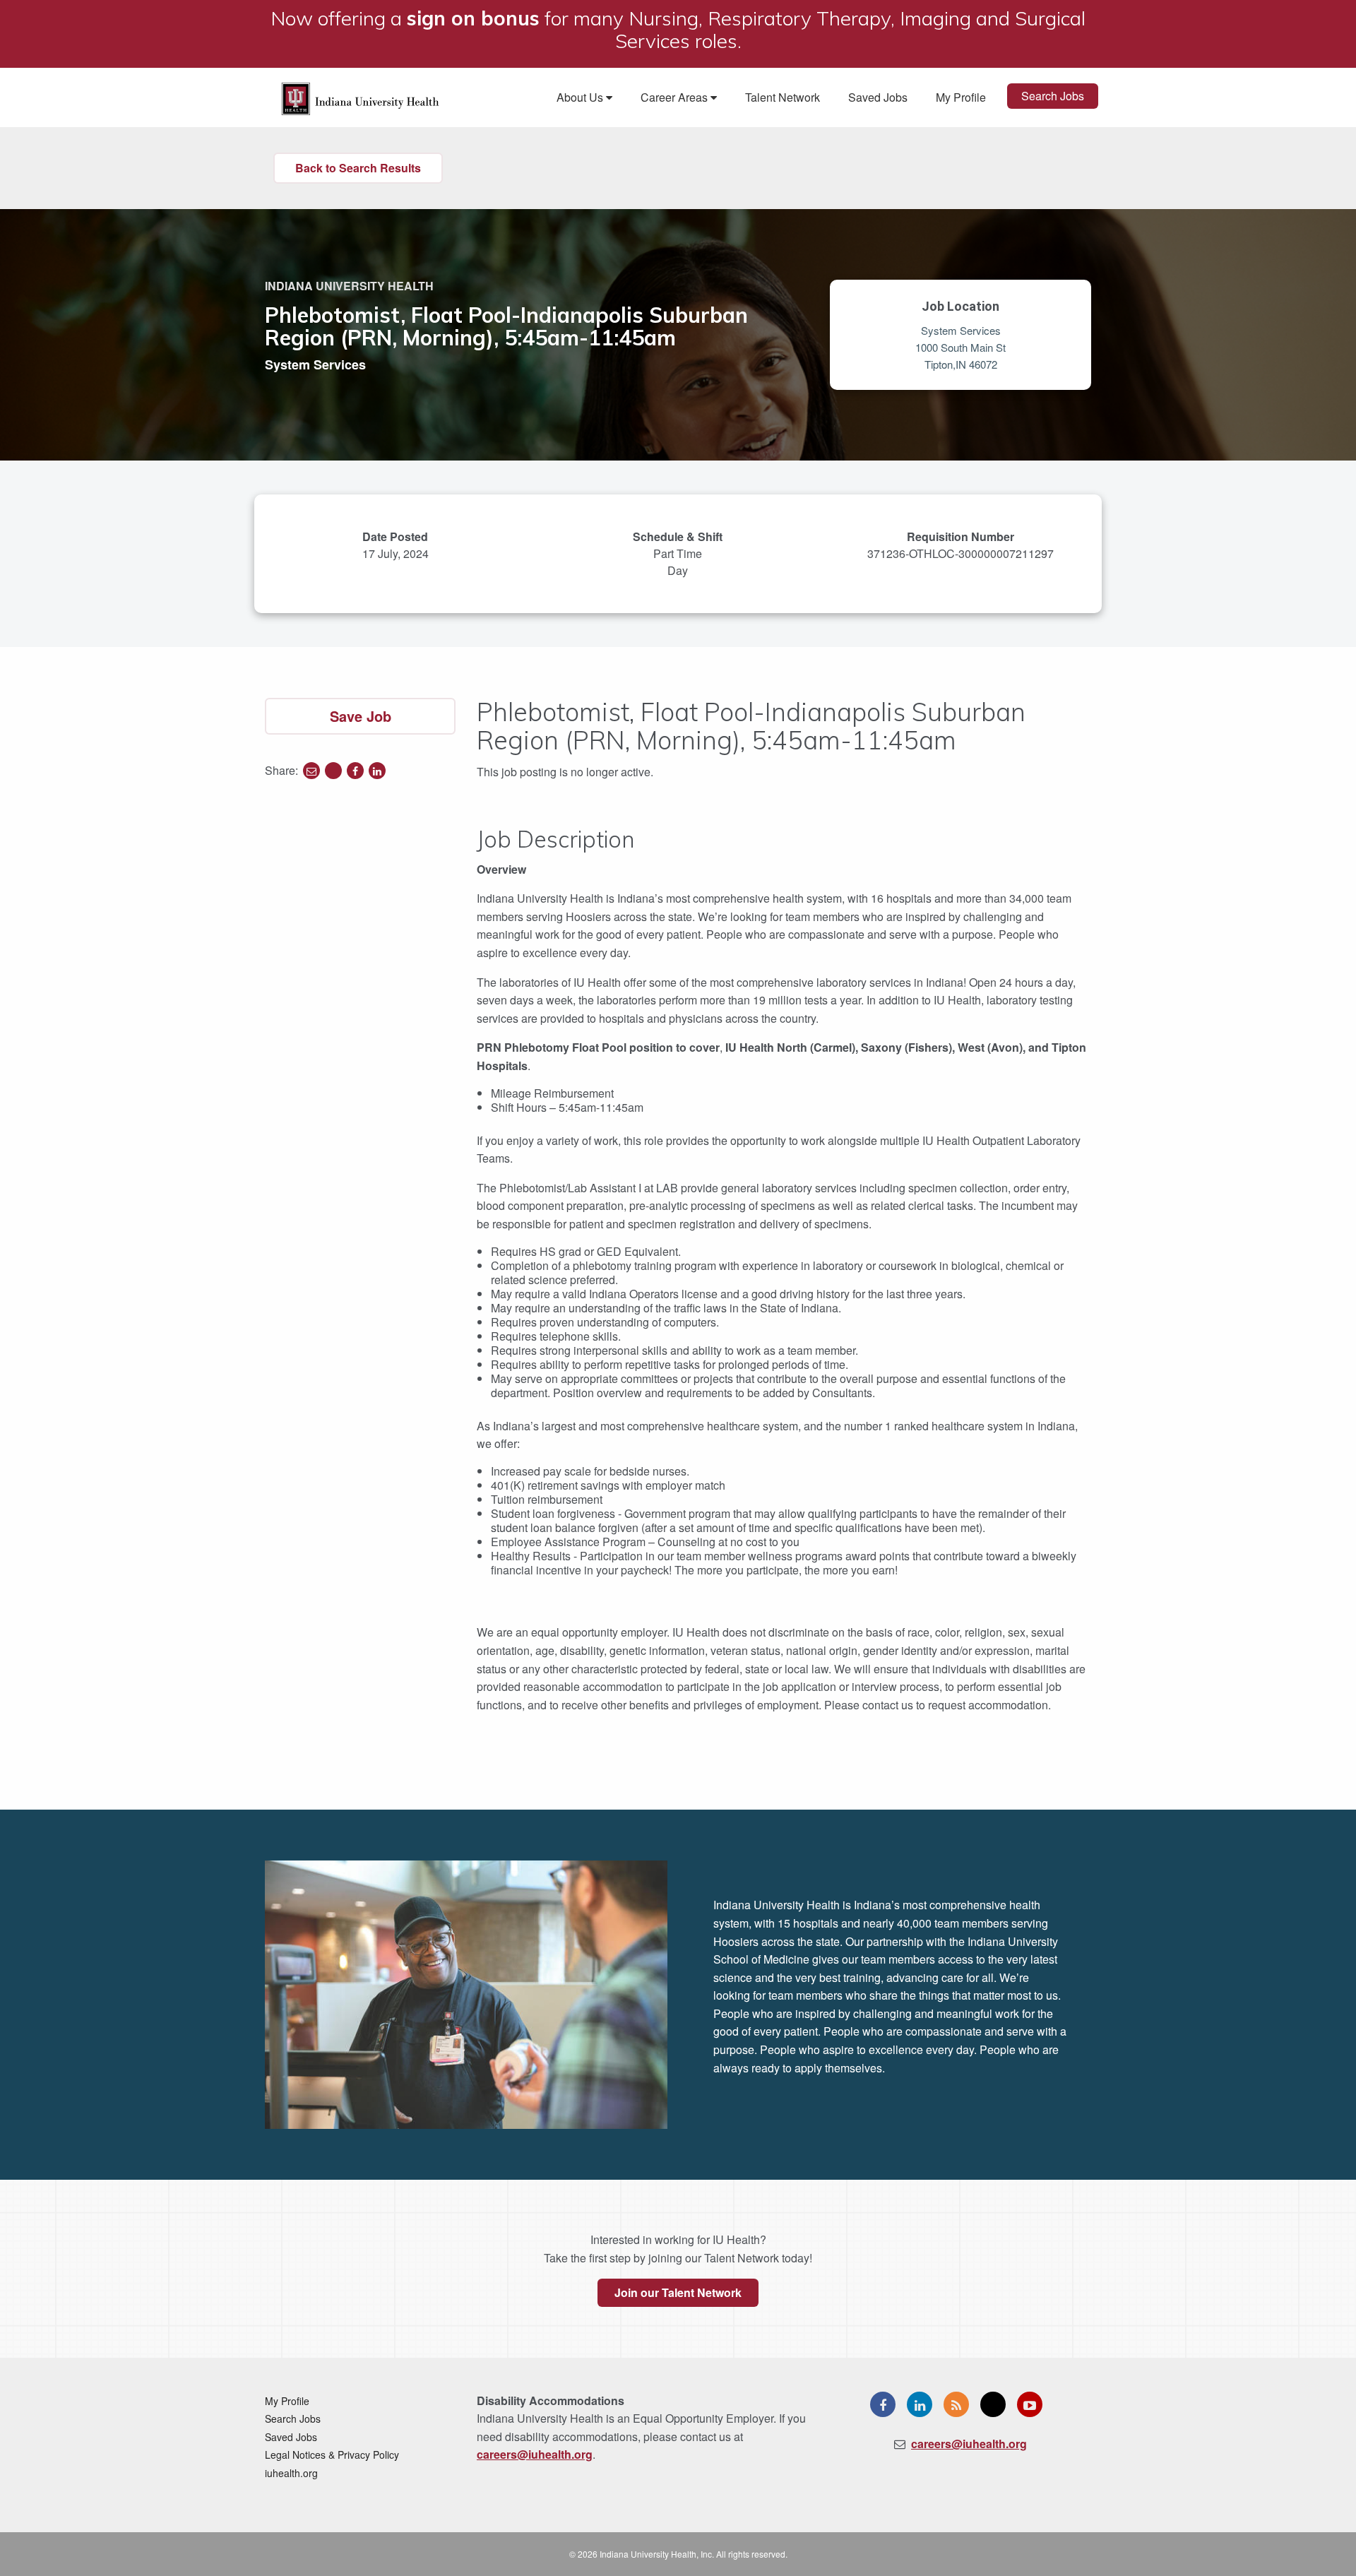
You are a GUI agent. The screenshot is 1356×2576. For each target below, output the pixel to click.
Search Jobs (1053, 96)
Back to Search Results (358, 168)
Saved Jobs (878, 97)
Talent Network (783, 97)
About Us (581, 97)
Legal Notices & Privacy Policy (332, 2455)
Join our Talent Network (678, 2292)
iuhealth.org (291, 2473)
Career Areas (676, 97)
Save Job (361, 716)
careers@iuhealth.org (535, 2454)
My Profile (961, 97)
